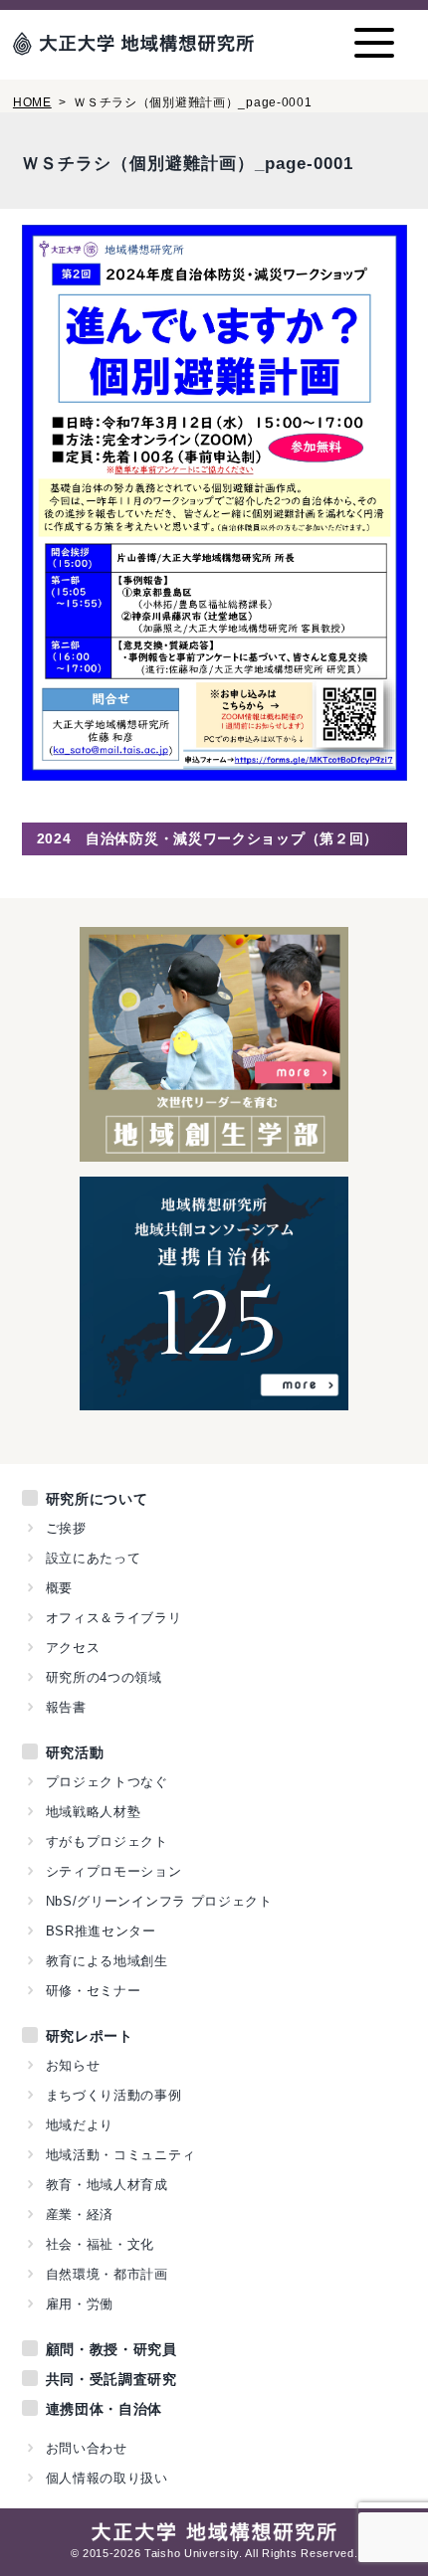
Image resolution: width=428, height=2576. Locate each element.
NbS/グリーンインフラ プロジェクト (159, 1901)
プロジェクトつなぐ (107, 1782)
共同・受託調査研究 (111, 2379)
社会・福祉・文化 (101, 2244)
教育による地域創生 (107, 1961)
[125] (214, 1399)
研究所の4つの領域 (104, 1677)
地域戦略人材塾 (94, 1812)
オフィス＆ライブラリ (114, 1618)
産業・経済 (80, 2214)
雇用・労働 (80, 2304)
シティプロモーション (114, 1871)
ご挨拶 (66, 1528)
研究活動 (75, 1752)
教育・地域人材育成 (107, 2185)
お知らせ (73, 2065)
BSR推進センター (101, 1931)
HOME (32, 102)
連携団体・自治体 (105, 2409)
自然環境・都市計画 (107, 2274)
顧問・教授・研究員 (111, 2349)
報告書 (66, 1707)
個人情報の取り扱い (107, 2478)
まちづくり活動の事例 (114, 2095)
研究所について (97, 1499)
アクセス (73, 1648)
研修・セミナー (94, 1991)
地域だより (80, 2125)
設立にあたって (94, 1558)
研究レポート (90, 2036)
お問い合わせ (87, 2448)
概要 (59, 1588)
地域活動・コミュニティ (121, 2155)
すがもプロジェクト (107, 1841)
